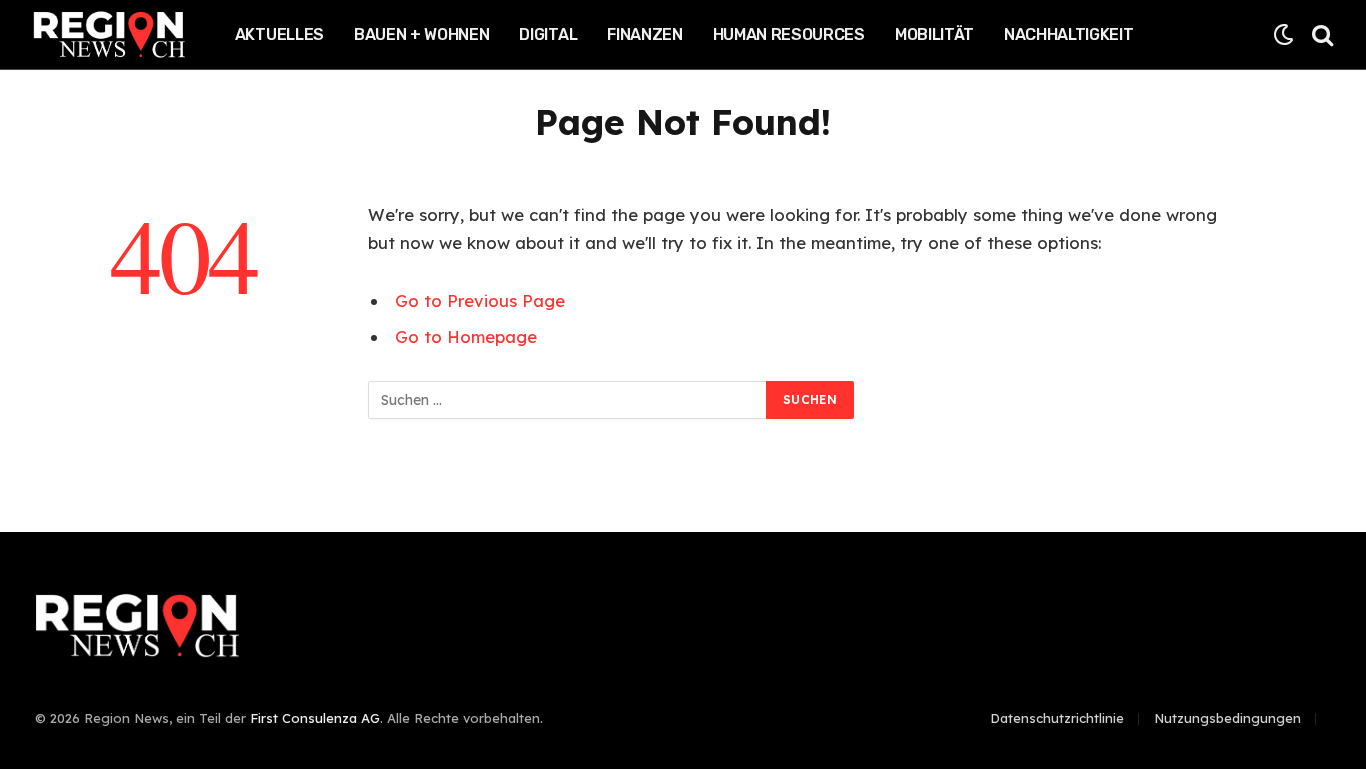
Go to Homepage (466, 336)
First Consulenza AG (315, 718)
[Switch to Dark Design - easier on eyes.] (1283, 34)
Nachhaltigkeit (1069, 34)
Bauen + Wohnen (422, 34)
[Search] (1320, 34)
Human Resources (789, 34)
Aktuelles (279, 34)
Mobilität (934, 34)
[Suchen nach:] (568, 400)
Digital (548, 34)
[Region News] (109, 35)
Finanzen (644, 34)
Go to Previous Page (480, 300)
